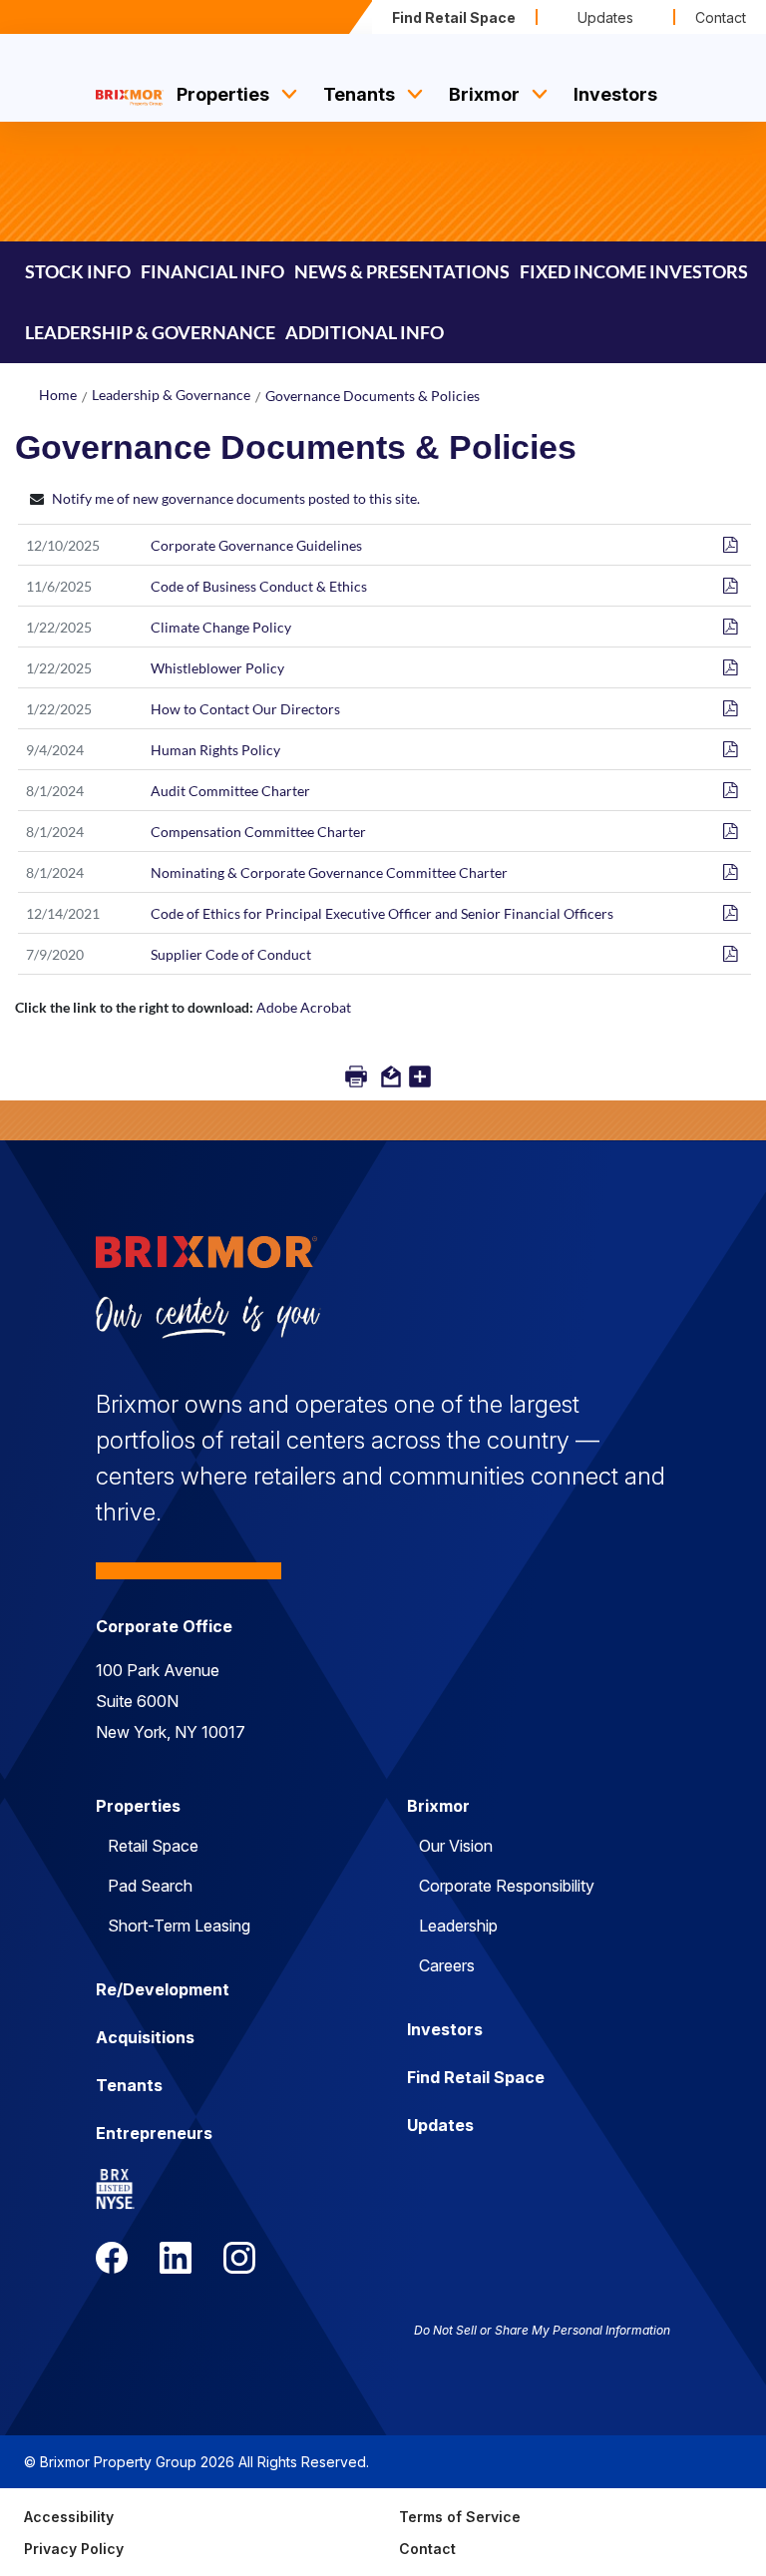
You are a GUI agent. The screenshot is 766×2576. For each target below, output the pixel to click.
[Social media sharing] (420, 1080)
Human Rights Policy (215, 750)
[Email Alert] (392, 1080)
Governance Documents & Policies (373, 396)
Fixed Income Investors (634, 271)
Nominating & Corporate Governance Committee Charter (329, 872)
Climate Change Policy (221, 627)
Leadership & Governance (171, 395)
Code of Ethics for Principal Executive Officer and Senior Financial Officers (382, 913)
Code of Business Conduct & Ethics (259, 586)
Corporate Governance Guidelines (256, 545)
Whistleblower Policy (217, 668)
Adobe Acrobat (304, 1007)
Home (58, 395)
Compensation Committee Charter (258, 832)
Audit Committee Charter (230, 791)
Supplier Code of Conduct (231, 954)
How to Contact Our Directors (245, 709)
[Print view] (358, 1080)
